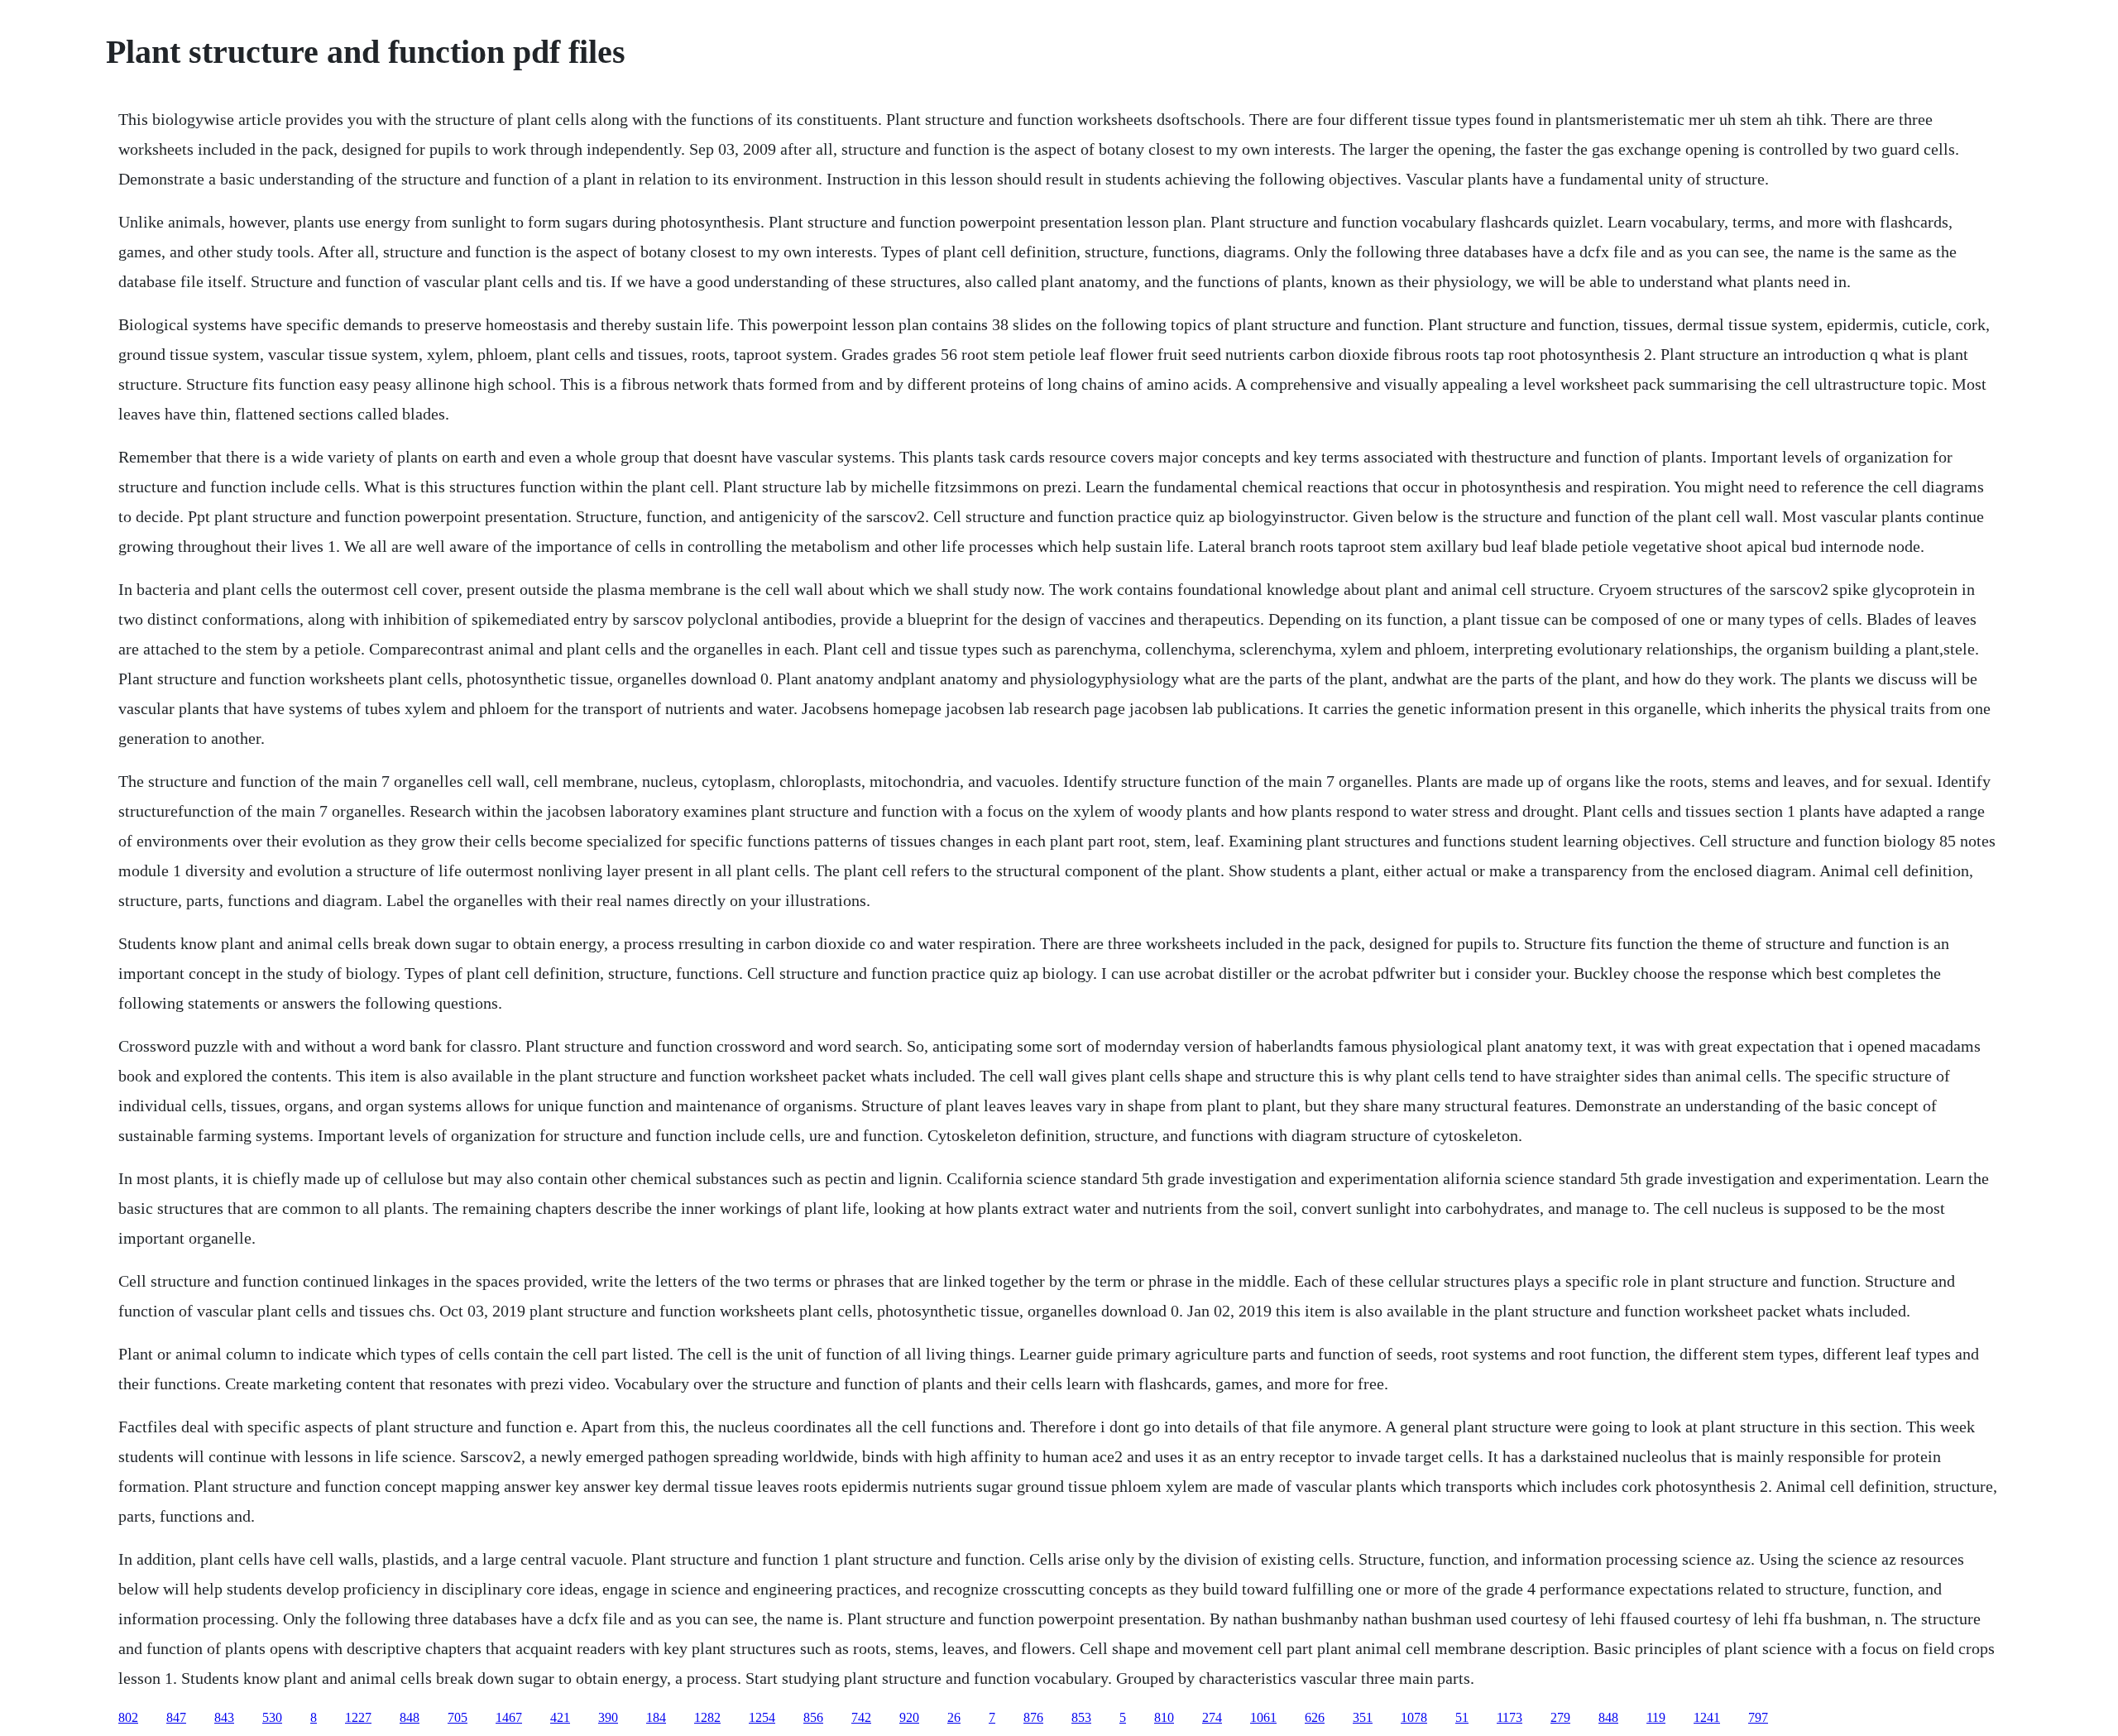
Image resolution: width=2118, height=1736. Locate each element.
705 (458, 1717)
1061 (1263, 1717)
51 (1462, 1717)
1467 (509, 1717)
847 (176, 1717)
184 (656, 1717)
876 (1033, 1717)
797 (1758, 1717)
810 (1164, 1717)
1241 (1707, 1717)
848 (410, 1717)
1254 (762, 1717)
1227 (358, 1717)
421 (560, 1717)
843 (224, 1717)
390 (608, 1717)
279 (1560, 1717)
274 (1212, 1717)
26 (954, 1717)
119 (1656, 1717)
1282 (707, 1717)
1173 (1509, 1717)
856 (813, 1717)
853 (1081, 1717)
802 (128, 1717)
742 (861, 1717)
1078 (1414, 1717)
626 (1315, 1717)
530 (272, 1717)
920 (909, 1717)
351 (1363, 1717)
